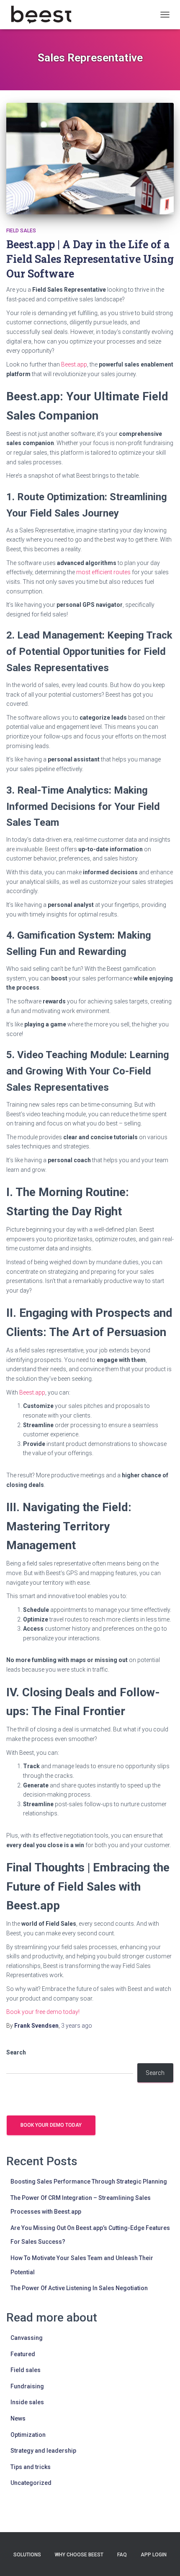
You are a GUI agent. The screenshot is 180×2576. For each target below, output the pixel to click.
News (18, 2418)
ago (77, 2026)
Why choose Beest (79, 2555)
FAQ (122, 2555)
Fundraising (27, 2386)
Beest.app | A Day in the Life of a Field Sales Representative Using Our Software (90, 259)
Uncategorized (31, 2483)
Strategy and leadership (43, 2451)
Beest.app (74, 364)
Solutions (27, 2555)
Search (16, 2052)
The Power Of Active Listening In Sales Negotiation (79, 2288)
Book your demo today (51, 2125)
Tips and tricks (31, 2467)
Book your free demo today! (43, 2012)
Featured (23, 2354)
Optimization (28, 2435)
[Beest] (44, 15)
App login (154, 2555)
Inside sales (27, 2402)
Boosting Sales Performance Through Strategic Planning (89, 2181)
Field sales (21, 231)
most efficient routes (103, 572)
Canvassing (27, 2338)
